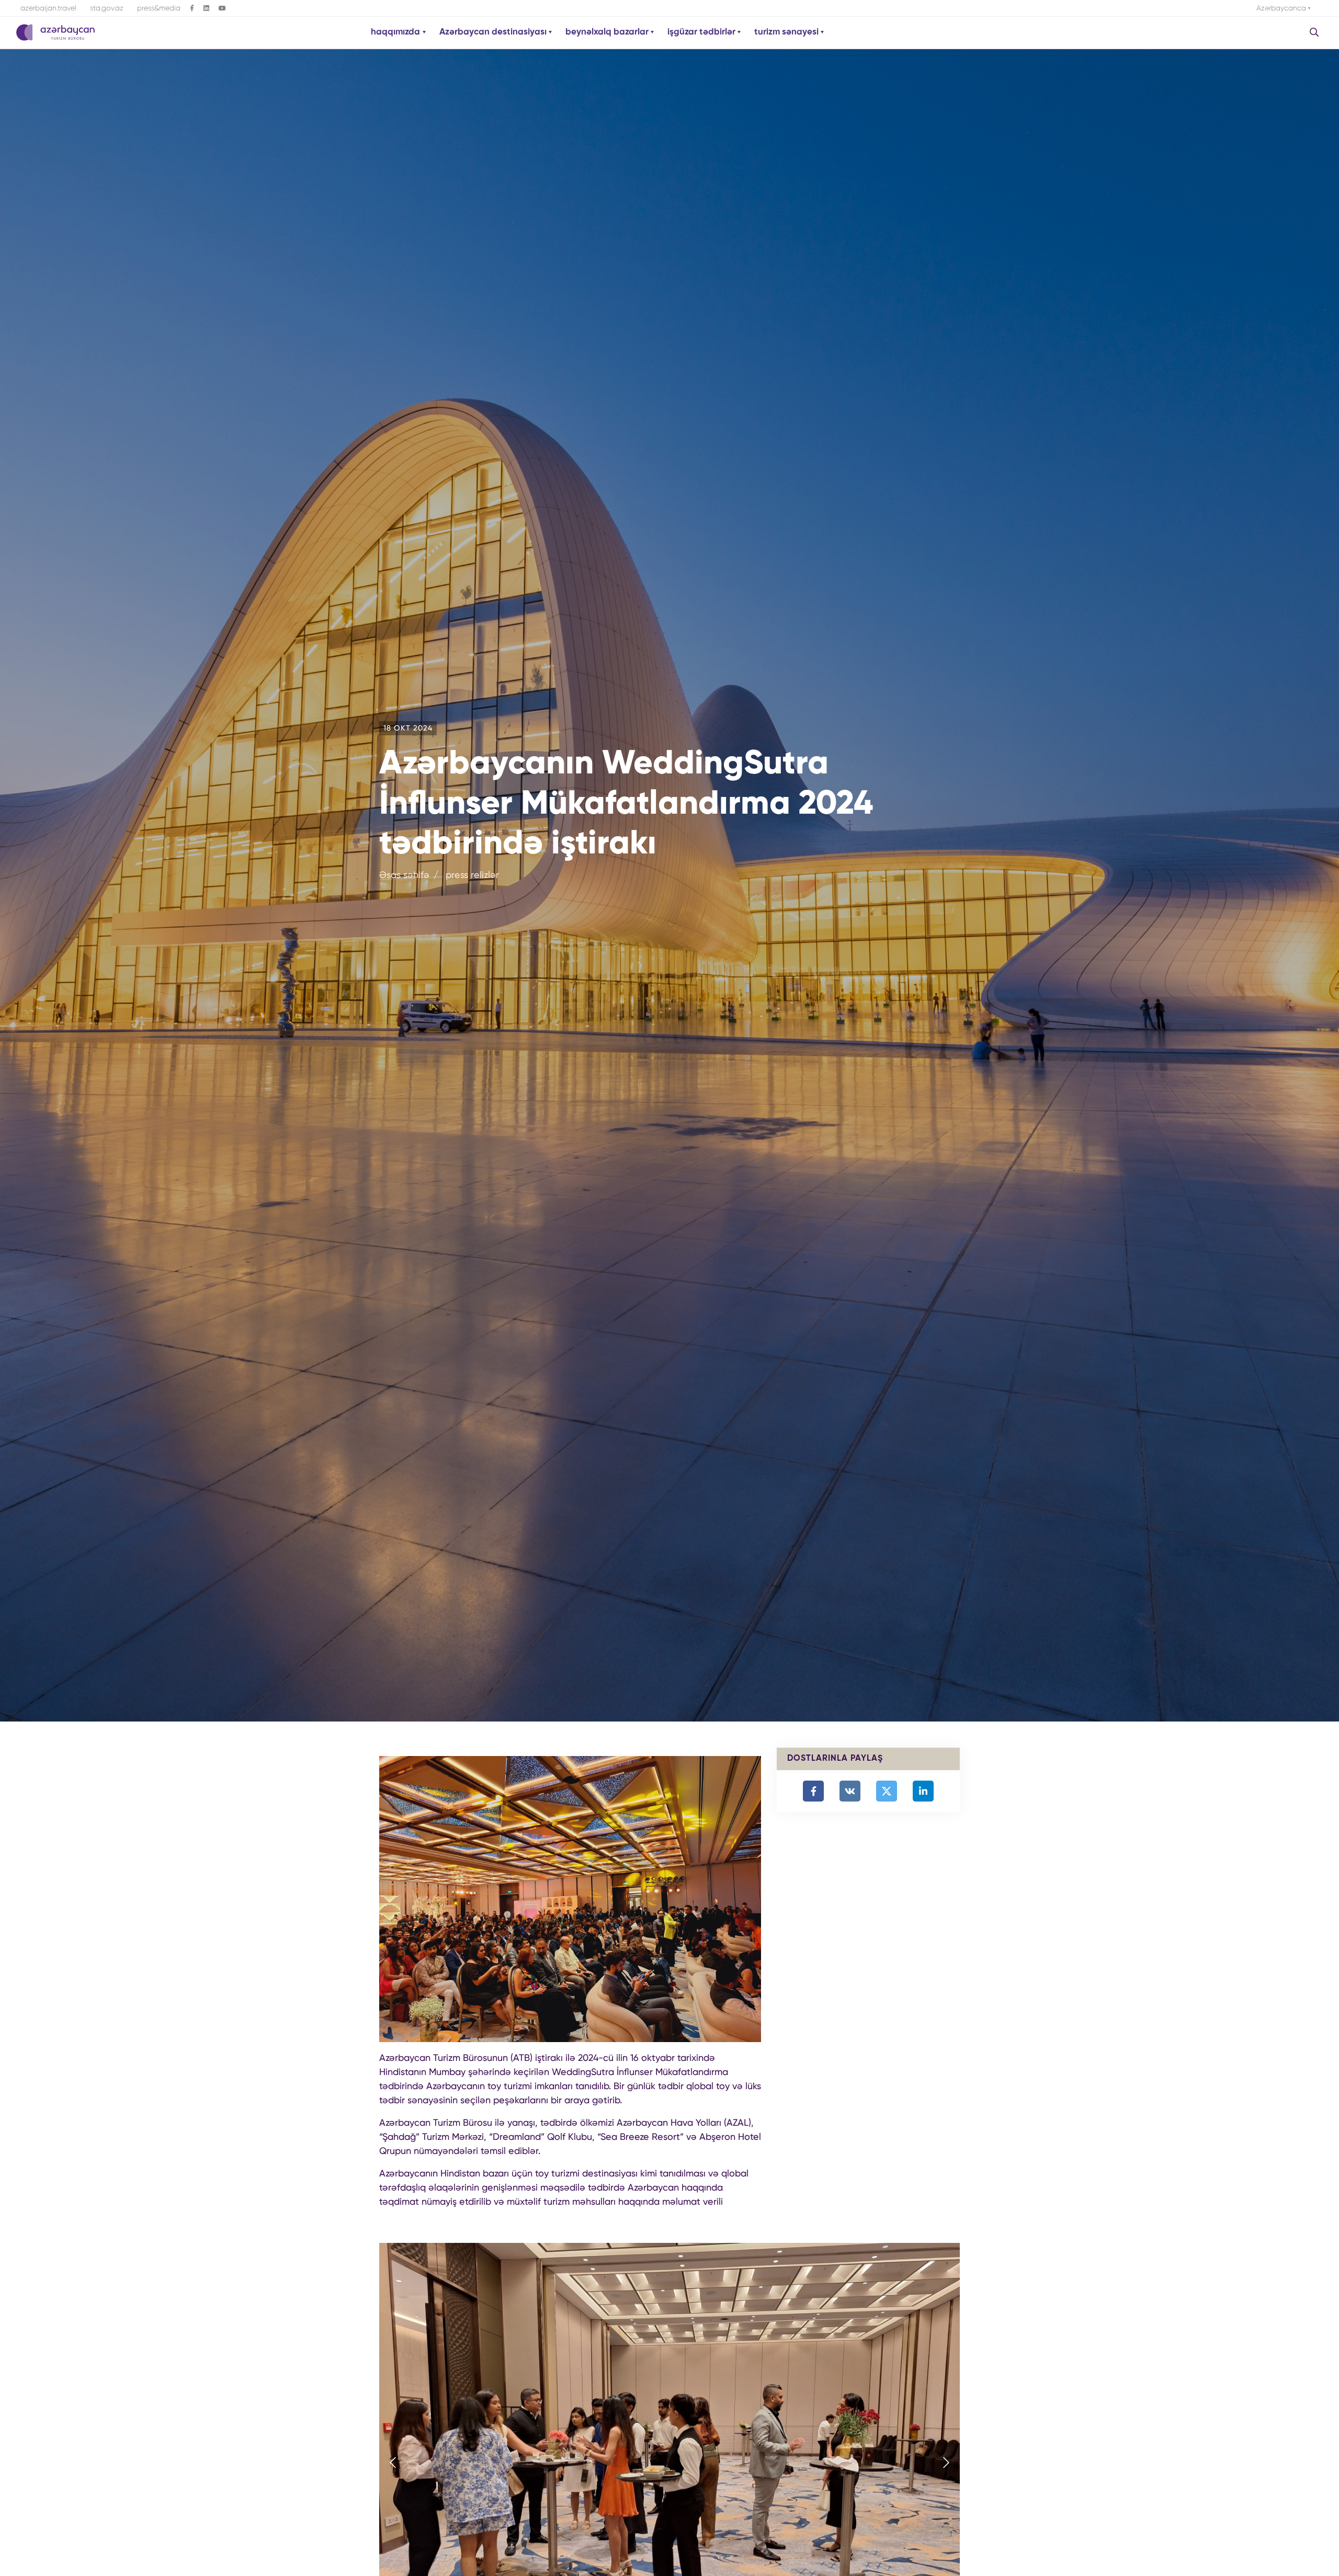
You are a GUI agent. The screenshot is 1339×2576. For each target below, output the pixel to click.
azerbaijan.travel (48, 8)
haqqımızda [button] (396, 32)
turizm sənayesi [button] (787, 32)
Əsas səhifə (404, 875)
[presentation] (393, 2464)
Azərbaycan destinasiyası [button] (494, 32)
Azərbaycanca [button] (1282, 8)
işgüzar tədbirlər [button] (702, 32)
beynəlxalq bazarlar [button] (608, 32)
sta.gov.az (107, 8)
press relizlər (472, 875)
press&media (159, 8)
